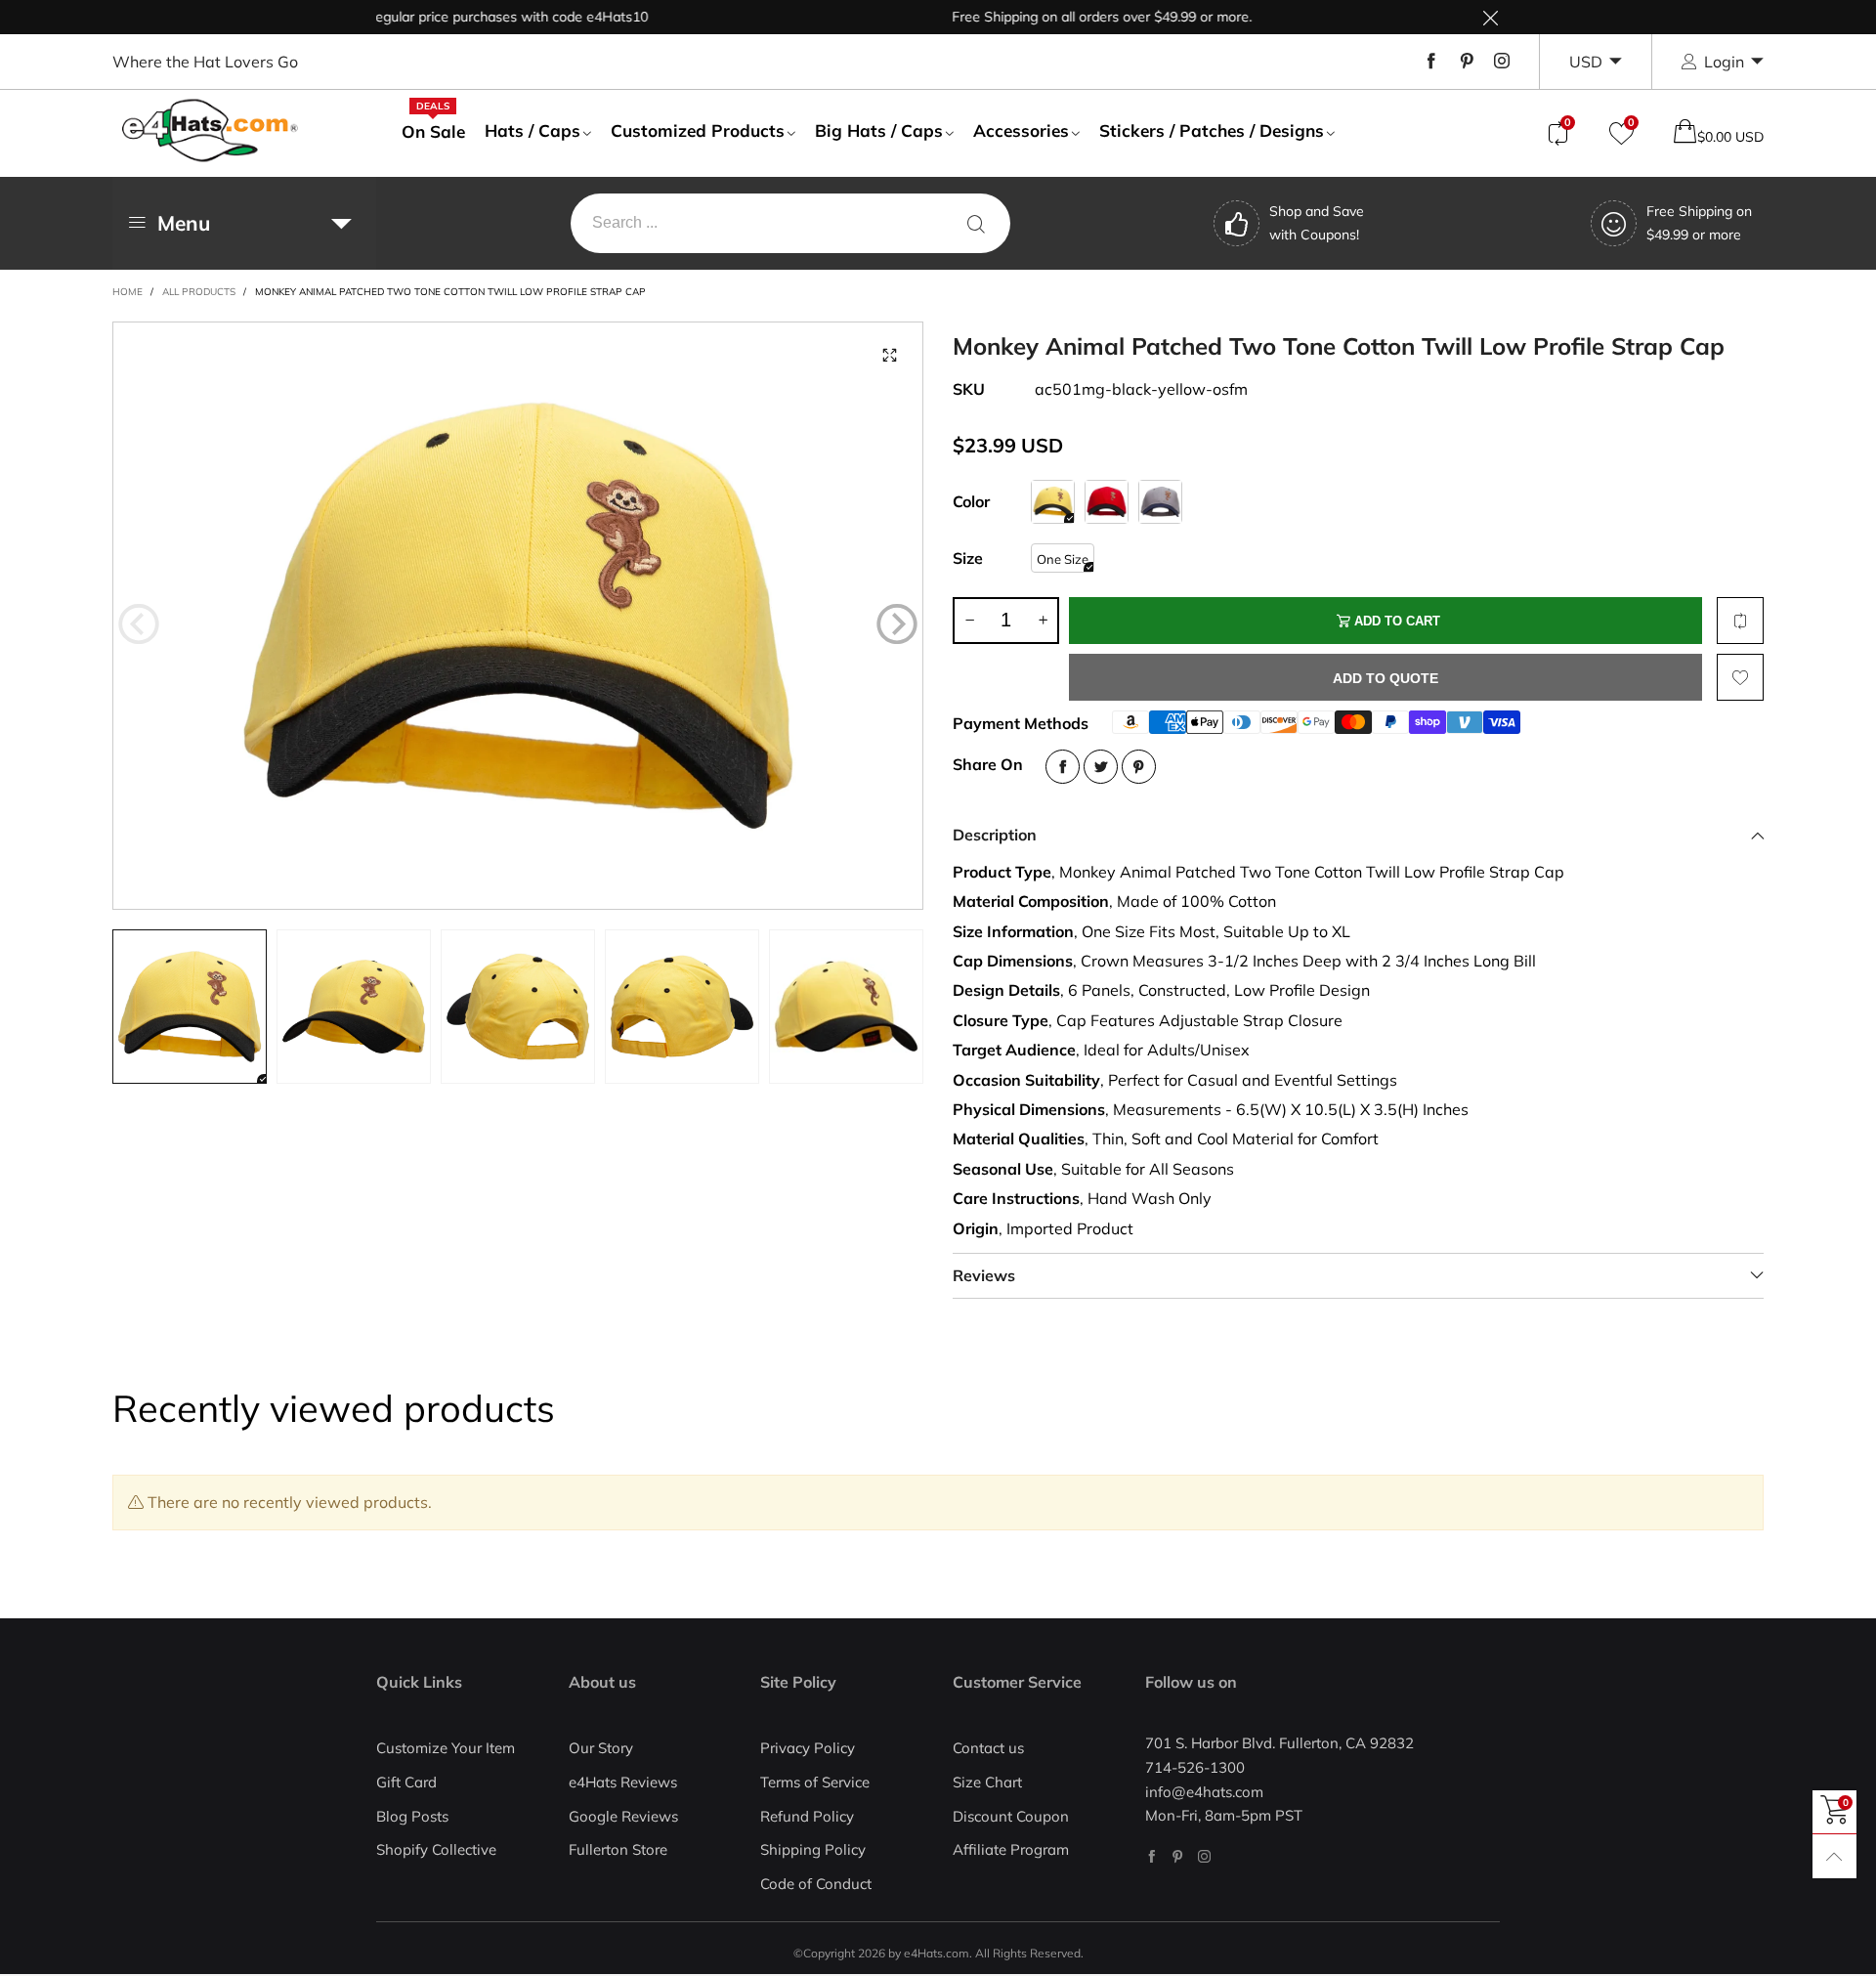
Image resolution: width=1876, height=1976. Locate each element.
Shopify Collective (436, 1849)
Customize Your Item (446, 1748)
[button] (139, 624)
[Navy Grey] (1160, 502)
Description (995, 835)
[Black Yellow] (1053, 502)
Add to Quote (1386, 678)
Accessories (1021, 130)
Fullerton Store (618, 1849)
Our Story (601, 1748)
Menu (184, 223)
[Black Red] (1107, 502)
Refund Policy (807, 1816)
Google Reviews (623, 1816)
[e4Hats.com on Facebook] (1151, 1856)
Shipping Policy (813, 1849)
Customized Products (698, 130)
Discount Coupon (1011, 1816)
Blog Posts (412, 1816)
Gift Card (406, 1782)
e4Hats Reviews (623, 1782)
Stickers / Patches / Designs (1212, 130)
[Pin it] (1139, 767)
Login (1724, 62)
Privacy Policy (808, 1748)
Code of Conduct (816, 1884)
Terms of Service (815, 1782)
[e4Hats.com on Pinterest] (1178, 1856)
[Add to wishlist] (1740, 677)
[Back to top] (1834, 1856)
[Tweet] (1101, 767)
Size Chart (987, 1782)
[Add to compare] (1740, 621)
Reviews (984, 1275)
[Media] (889, 356)
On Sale (433, 131)
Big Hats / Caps (879, 130)
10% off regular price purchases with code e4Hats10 (433, 17)
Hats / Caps (533, 130)
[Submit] (976, 223)
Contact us (988, 1748)
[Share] (1063, 767)
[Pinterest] (1467, 62)
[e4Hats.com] (210, 130)
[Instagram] (1502, 62)
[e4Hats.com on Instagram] (1204, 1856)
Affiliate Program (1011, 1849)
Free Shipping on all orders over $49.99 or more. (1053, 17)
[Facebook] (1431, 62)
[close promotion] (1490, 17)
